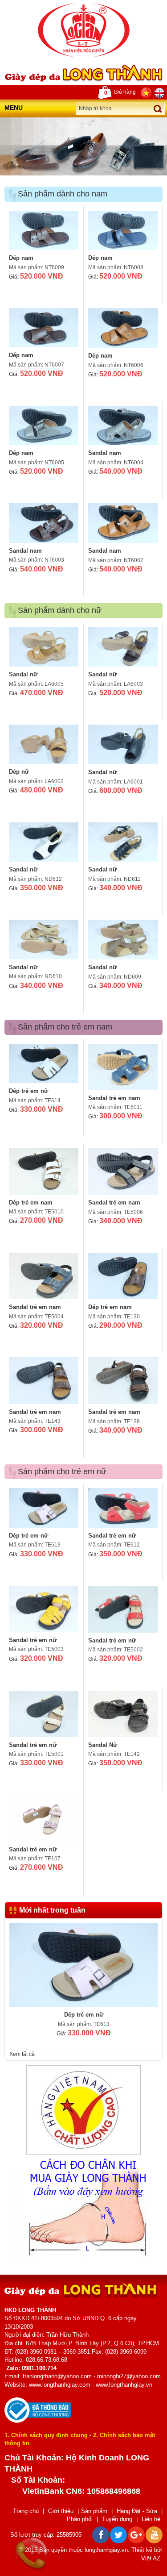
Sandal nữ (23, 674)
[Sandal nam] (123, 425)
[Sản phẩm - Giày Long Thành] (84, 30)
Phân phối (80, 2519)
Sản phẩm (94, 2511)
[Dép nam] (44, 230)
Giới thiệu (61, 2511)
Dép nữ (19, 772)
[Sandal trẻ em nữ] (123, 1508)
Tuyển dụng (117, 2519)
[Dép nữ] (44, 744)
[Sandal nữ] (44, 647)
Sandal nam (105, 453)
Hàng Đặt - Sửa (137, 2511)
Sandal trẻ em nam (114, 1098)
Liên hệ (151, 2519)
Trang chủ (26, 2511)
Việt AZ (151, 2558)
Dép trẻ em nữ (29, 1091)
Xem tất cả (22, 2054)
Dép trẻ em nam (31, 1203)
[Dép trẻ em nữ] (44, 1063)
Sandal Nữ (103, 1745)
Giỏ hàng (120, 92)
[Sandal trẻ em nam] (123, 1067)
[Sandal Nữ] (123, 1714)
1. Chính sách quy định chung (46, 2435)
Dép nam (21, 258)
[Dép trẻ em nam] (44, 1171)
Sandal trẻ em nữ (112, 1536)
